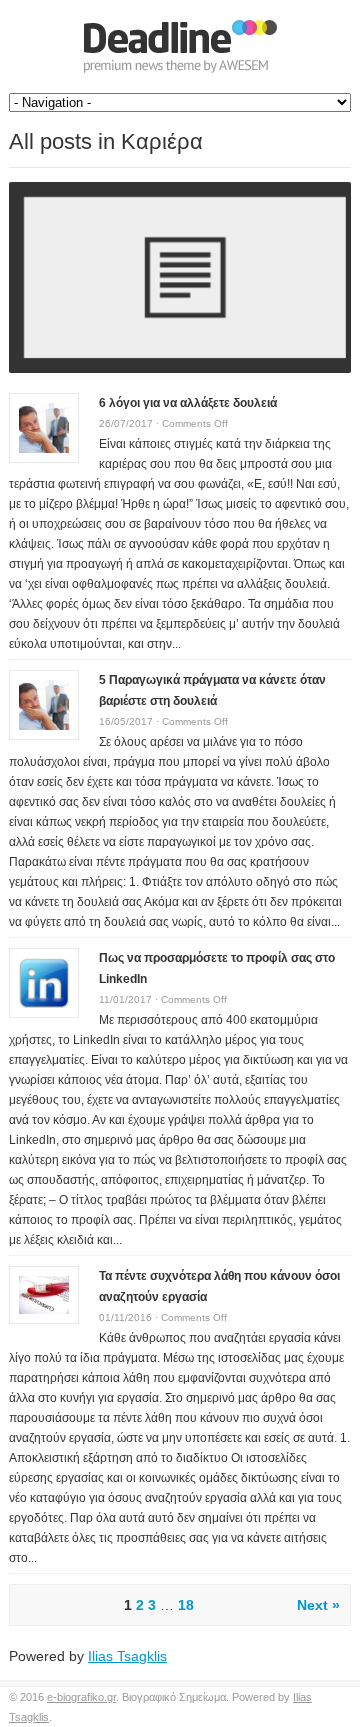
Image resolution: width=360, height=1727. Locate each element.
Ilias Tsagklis (127, 1656)
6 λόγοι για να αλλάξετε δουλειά (188, 403)
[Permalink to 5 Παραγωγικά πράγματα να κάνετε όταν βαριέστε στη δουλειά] (44, 704)
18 (186, 1605)
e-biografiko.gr (81, 1697)
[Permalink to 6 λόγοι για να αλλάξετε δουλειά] (44, 427)
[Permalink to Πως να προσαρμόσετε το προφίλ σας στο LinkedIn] (44, 982)
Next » (318, 1605)
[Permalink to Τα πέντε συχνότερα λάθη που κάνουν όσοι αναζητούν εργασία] (44, 1293)
